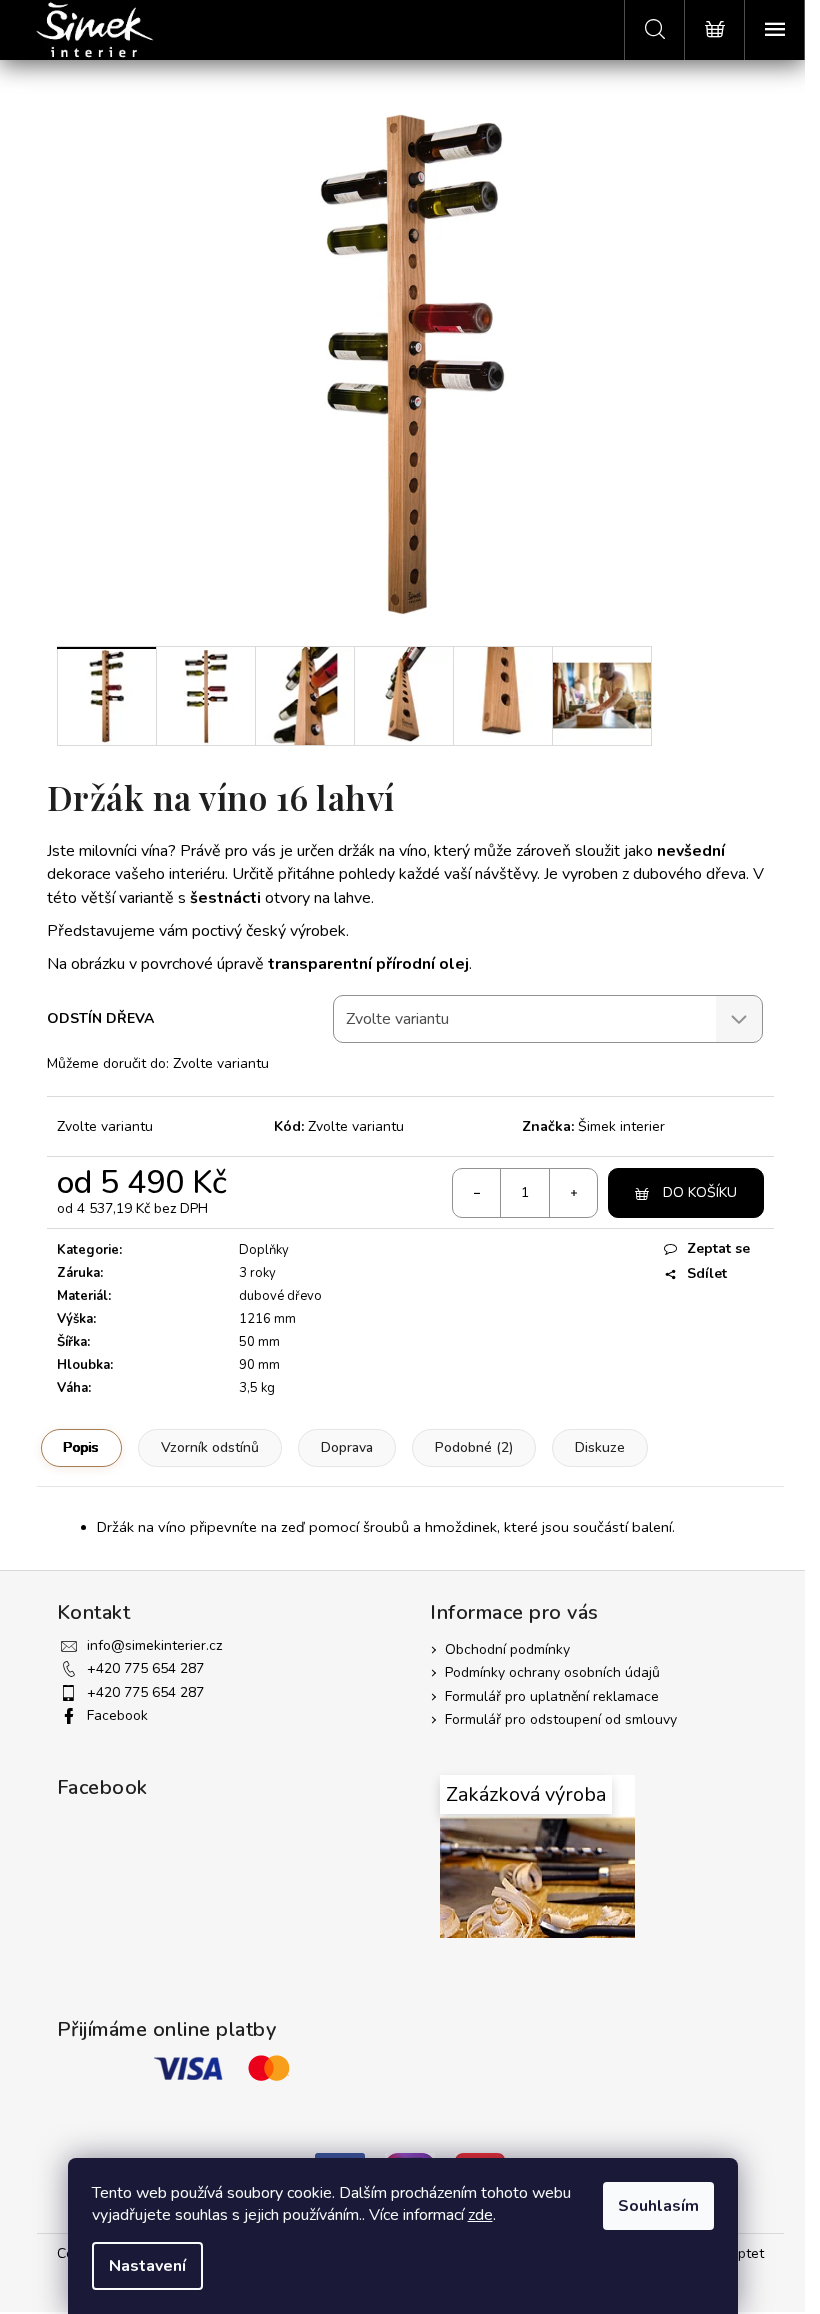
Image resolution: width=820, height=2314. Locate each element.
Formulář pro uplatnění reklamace (552, 1696)
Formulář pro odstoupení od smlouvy (561, 1719)
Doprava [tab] (347, 1447)
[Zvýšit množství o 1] (573, 1193)
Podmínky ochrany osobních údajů (552, 1672)
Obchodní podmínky (507, 1649)
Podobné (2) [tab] (474, 1447)
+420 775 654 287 (145, 1668)
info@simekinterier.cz (154, 1645)
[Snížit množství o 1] (477, 1193)
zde (480, 2215)
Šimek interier (621, 1126)
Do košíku (700, 1192)
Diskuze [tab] (600, 1447)
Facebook (117, 1715)
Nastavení (147, 2266)
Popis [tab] (81, 1447)
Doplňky (264, 1250)
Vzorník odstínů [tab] (210, 1447)
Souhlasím (658, 2206)
